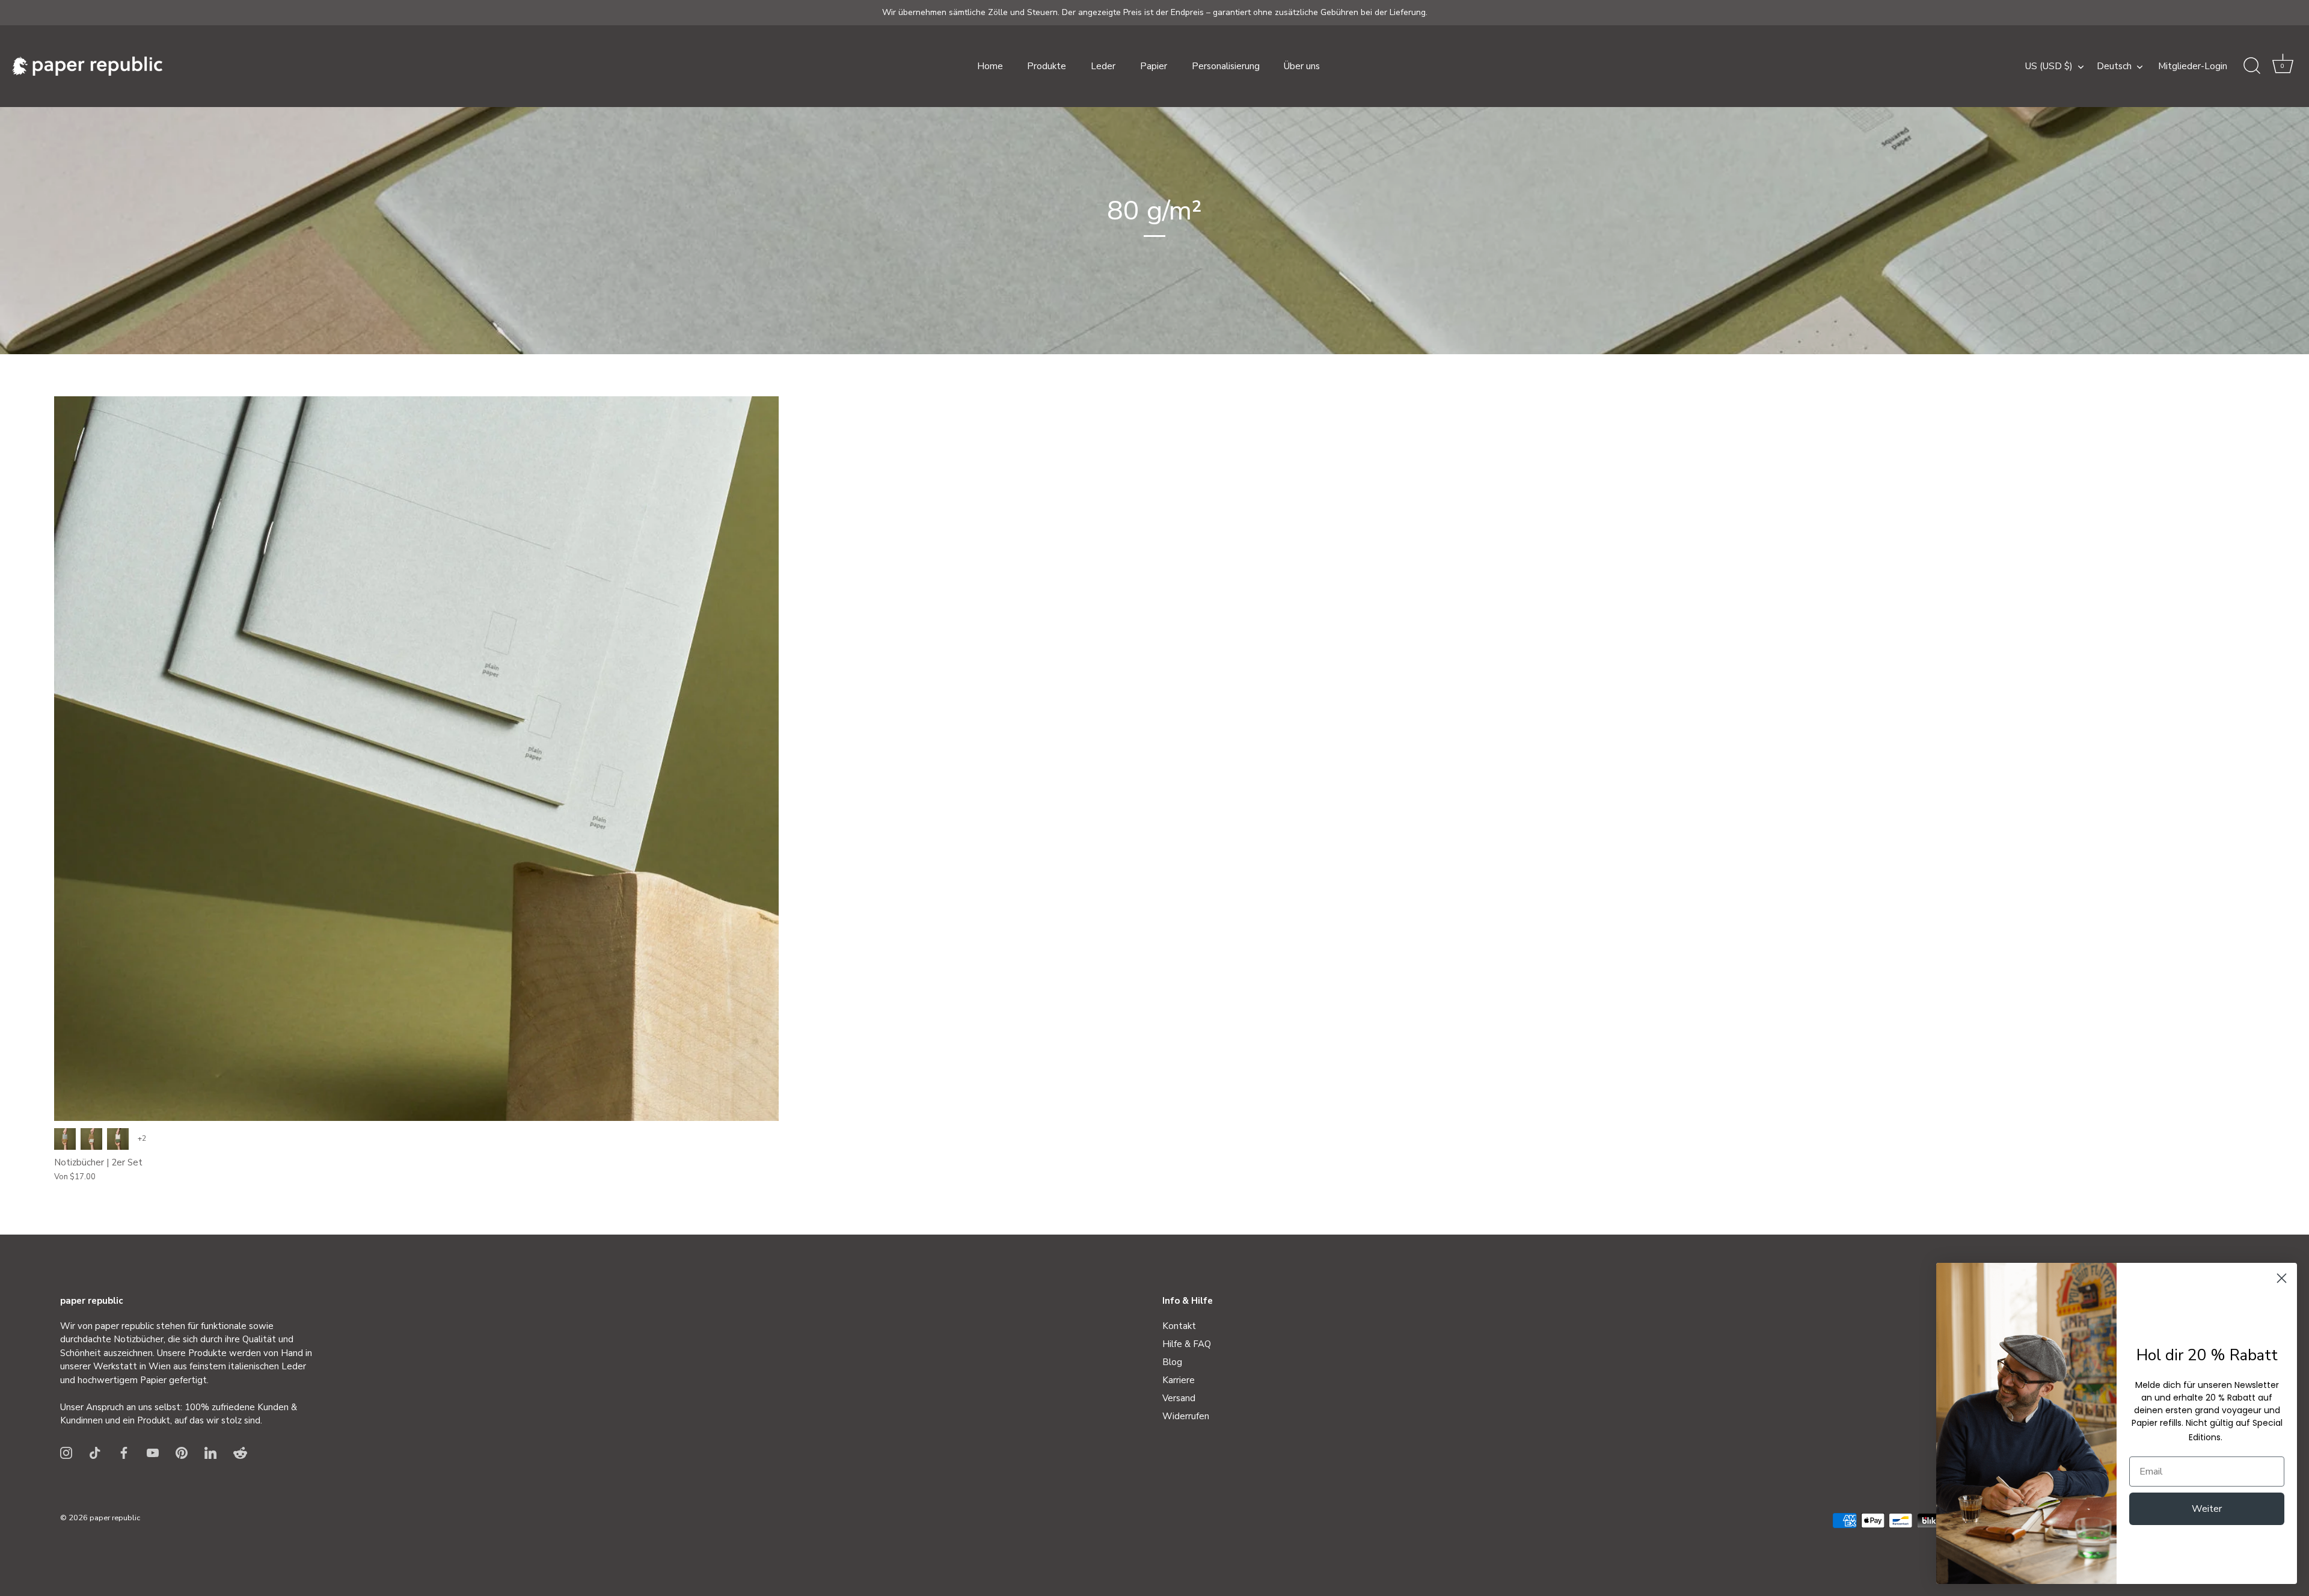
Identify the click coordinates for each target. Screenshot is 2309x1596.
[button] (2283, 66)
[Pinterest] (182, 1452)
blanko (65, 1139)
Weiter (2207, 1509)
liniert (91, 1139)
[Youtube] (153, 1452)
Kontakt (1179, 1326)
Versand (1179, 1398)
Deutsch (2114, 66)
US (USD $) (2049, 66)
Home (990, 66)
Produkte (1047, 66)
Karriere (1179, 1380)
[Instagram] (66, 1452)
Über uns (1302, 66)
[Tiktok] (95, 1452)
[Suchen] (2252, 66)
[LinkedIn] (210, 1452)
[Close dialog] (2282, 1278)
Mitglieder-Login (2193, 66)
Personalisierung (1226, 66)
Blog (1172, 1362)
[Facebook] (124, 1452)
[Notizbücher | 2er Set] (416, 759)
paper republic (115, 1518)
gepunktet (118, 1139)
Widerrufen (1186, 1416)
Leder (1103, 66)
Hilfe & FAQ (1187, 1344)
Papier (1154, 66)
